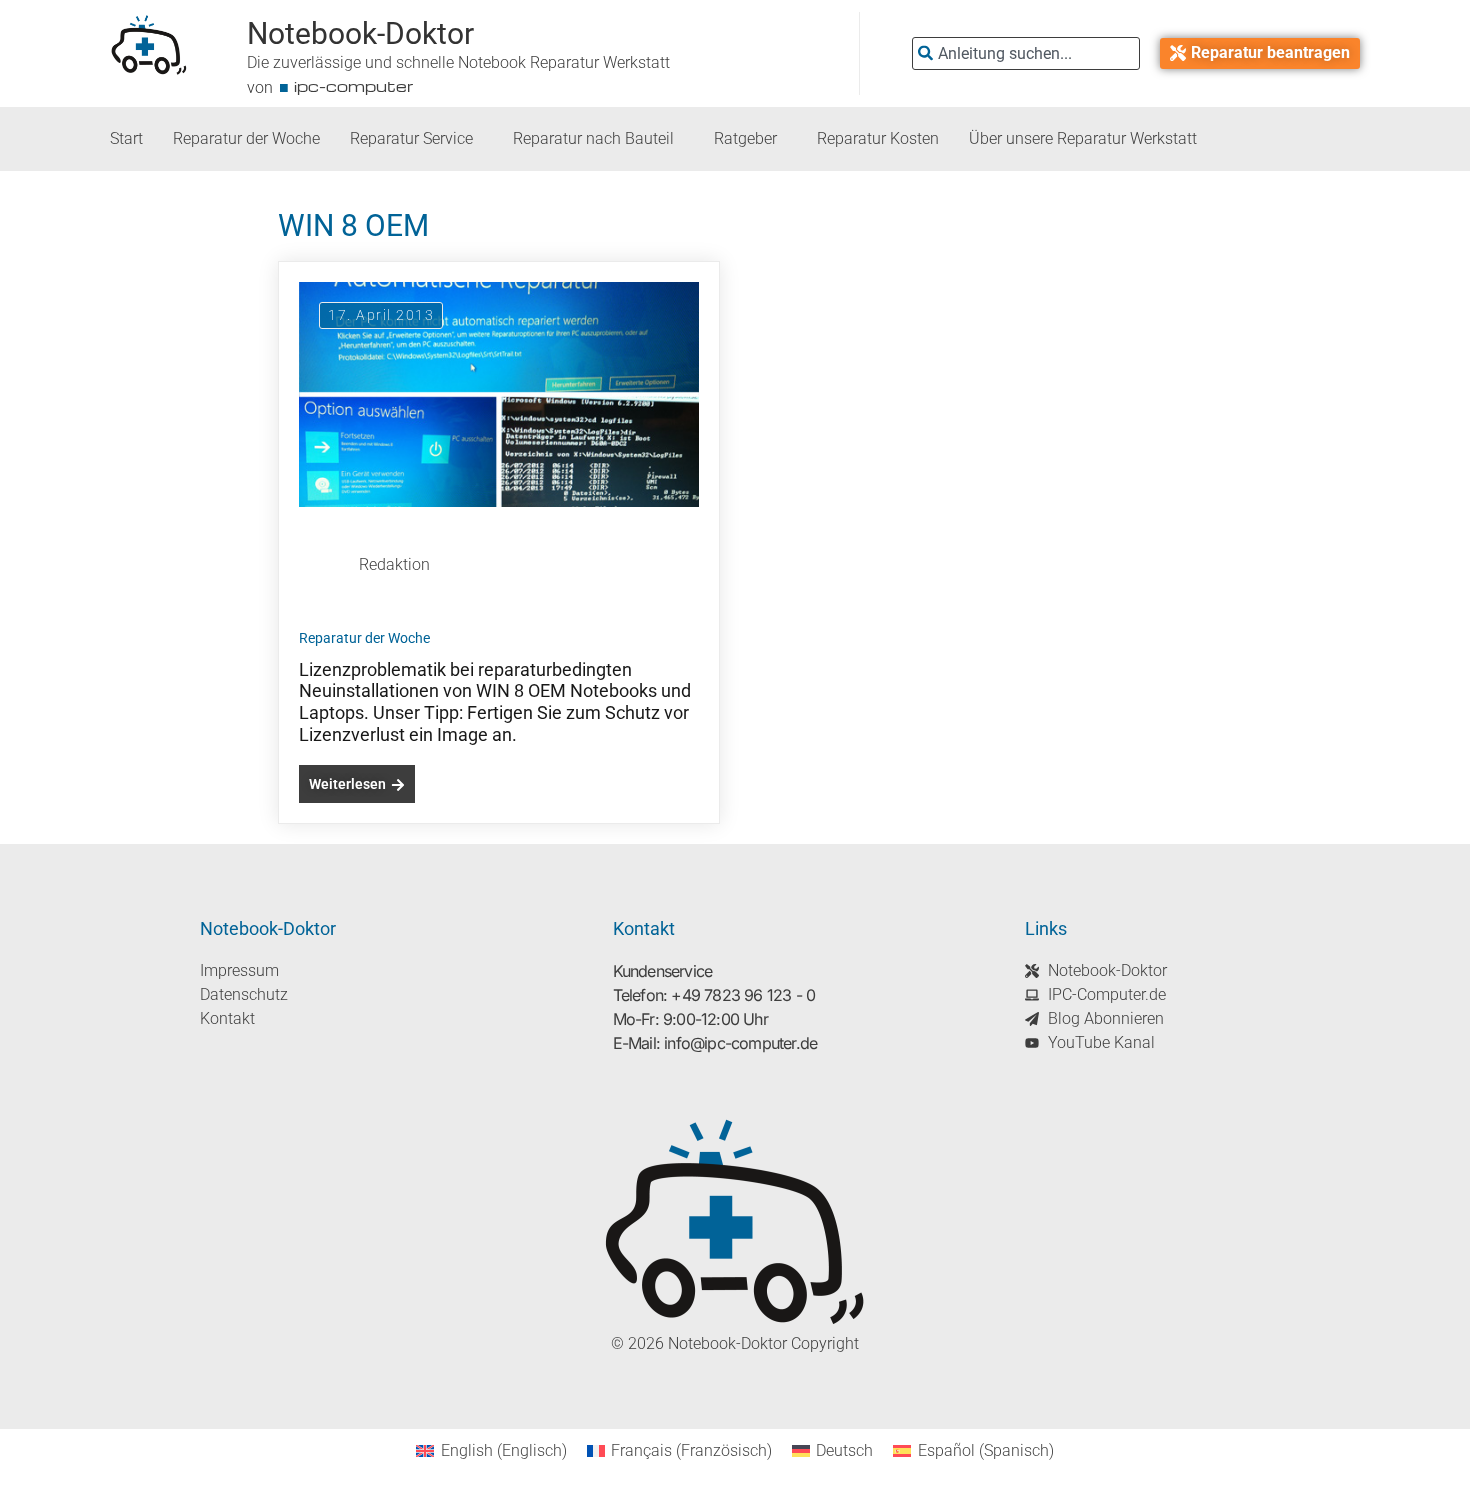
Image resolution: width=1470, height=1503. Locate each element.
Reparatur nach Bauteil (593, 138)
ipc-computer (354, 86)
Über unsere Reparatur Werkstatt (1083, 138)
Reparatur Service (411, 138)
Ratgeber (745, 138)
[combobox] (1026, 53)
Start (126, 138)
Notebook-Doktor (360, 33)
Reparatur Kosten (878, 138)
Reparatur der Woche (246, 138)
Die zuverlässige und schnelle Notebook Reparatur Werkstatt (458, 62)
